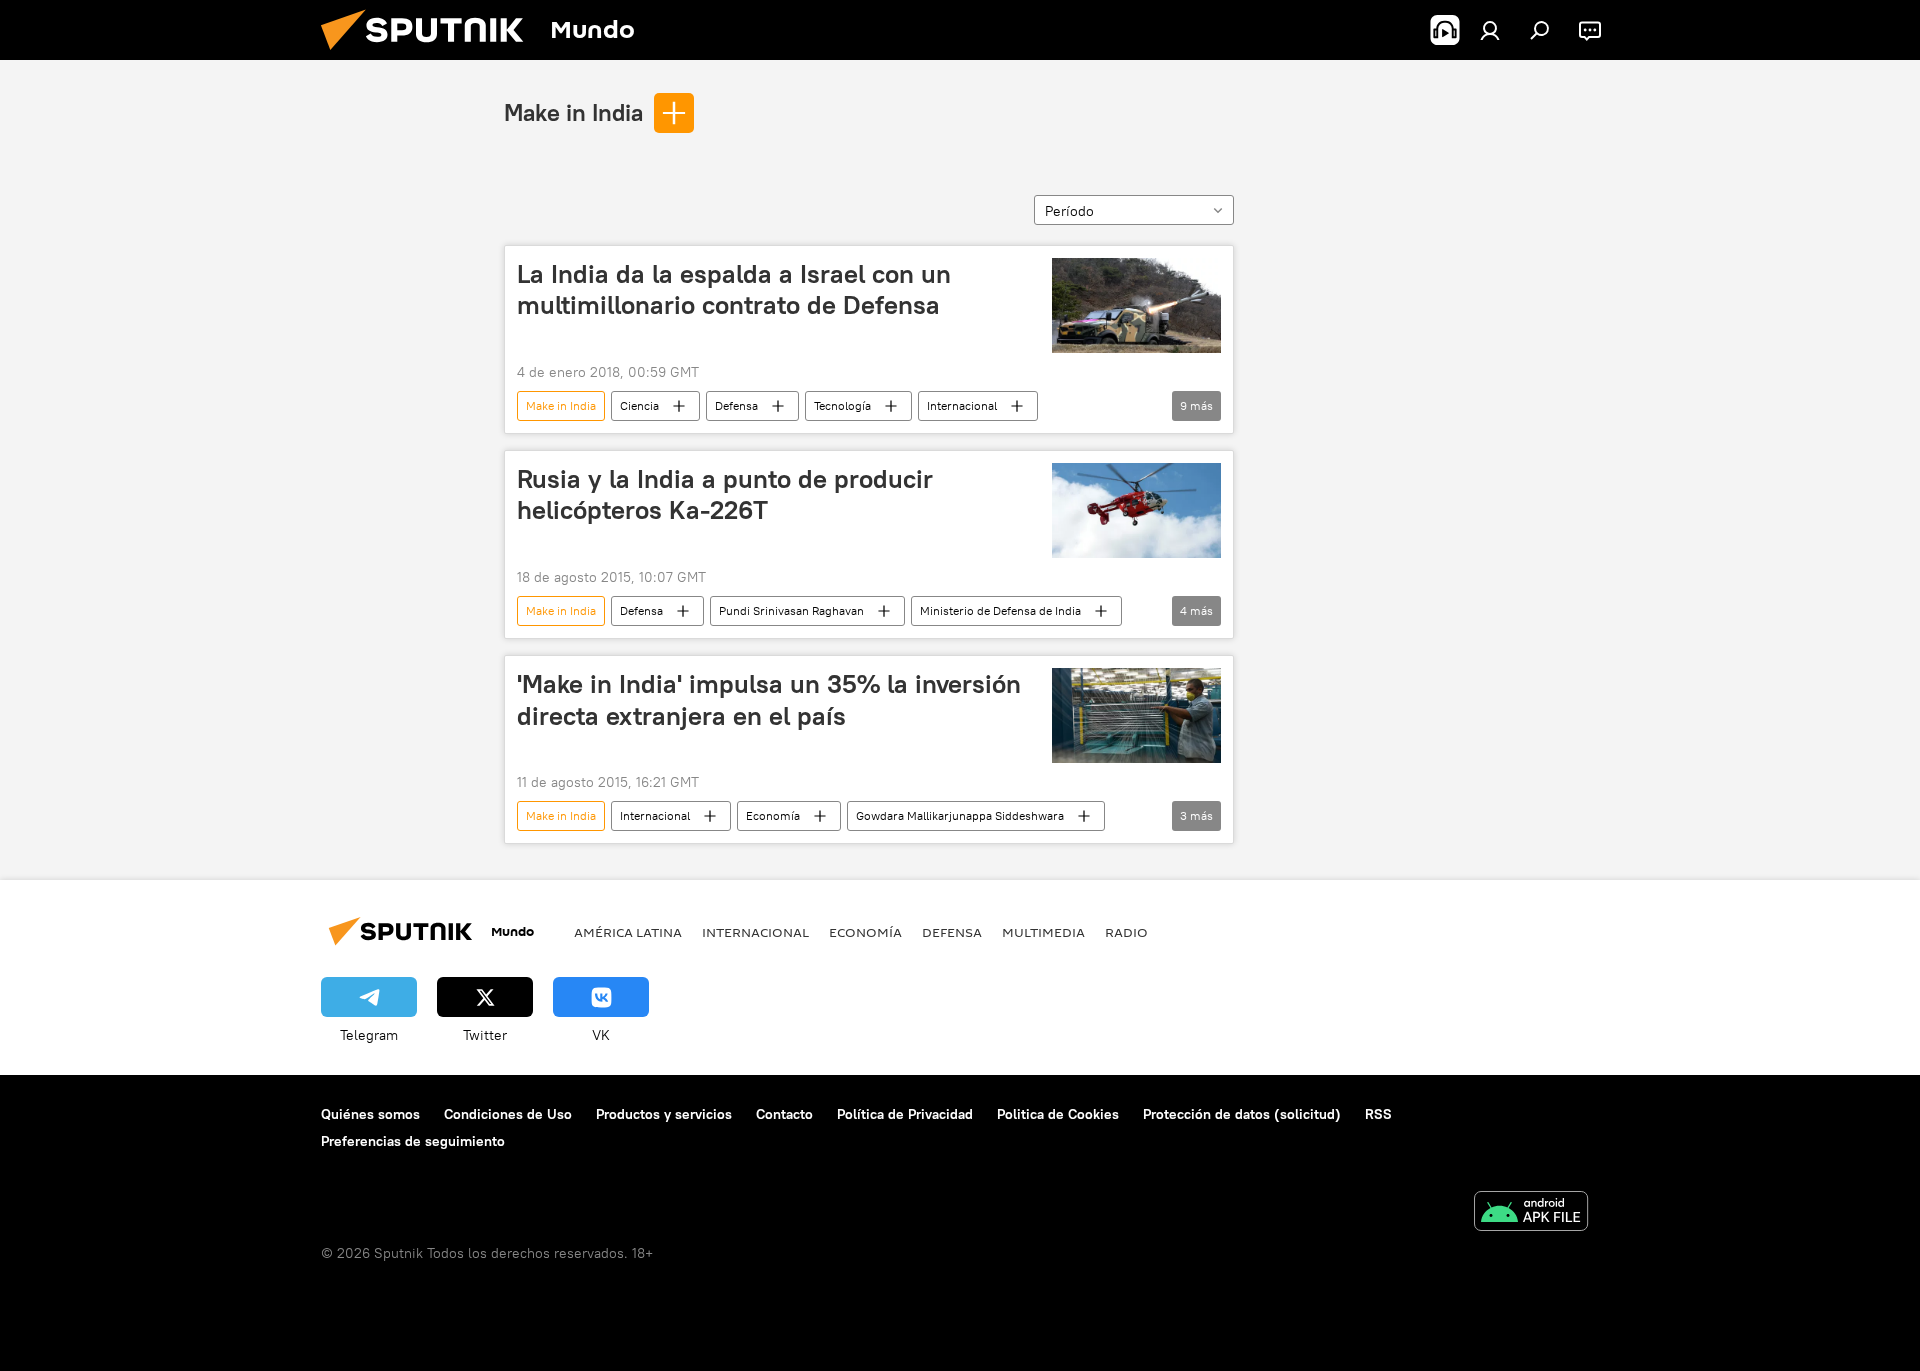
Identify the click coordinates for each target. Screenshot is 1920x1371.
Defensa (736, 405)
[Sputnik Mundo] (430, 55)
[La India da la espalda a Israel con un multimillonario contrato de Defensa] (1136, 305)
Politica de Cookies (1058, 1114)
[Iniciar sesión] (1490, 30)
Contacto (784, 1114)
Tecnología (842, 405)
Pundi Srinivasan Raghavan (791, 610)
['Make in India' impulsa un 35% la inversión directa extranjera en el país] (1136, 715)
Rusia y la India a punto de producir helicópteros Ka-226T (725, 494)
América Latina (628, 932)
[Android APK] (1531, 1213)
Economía (773, 815)
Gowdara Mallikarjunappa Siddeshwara (960, 815)
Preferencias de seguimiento (413, 1141)
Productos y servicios (664, 1114)
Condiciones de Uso (508, 1114)
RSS (1378, 1114)
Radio (1126, 932)
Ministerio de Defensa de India (1000, 610)
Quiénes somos (370, 1114)
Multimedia (1043, 932)
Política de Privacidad (905, 1114)
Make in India (573, 112)
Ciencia (639, 405)
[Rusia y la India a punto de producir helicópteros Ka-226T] (1136, 510)
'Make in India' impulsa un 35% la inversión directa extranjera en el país (769, 699)
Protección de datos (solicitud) (1242, 1114)
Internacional (962, 405)
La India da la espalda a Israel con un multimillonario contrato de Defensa (734, 289)
